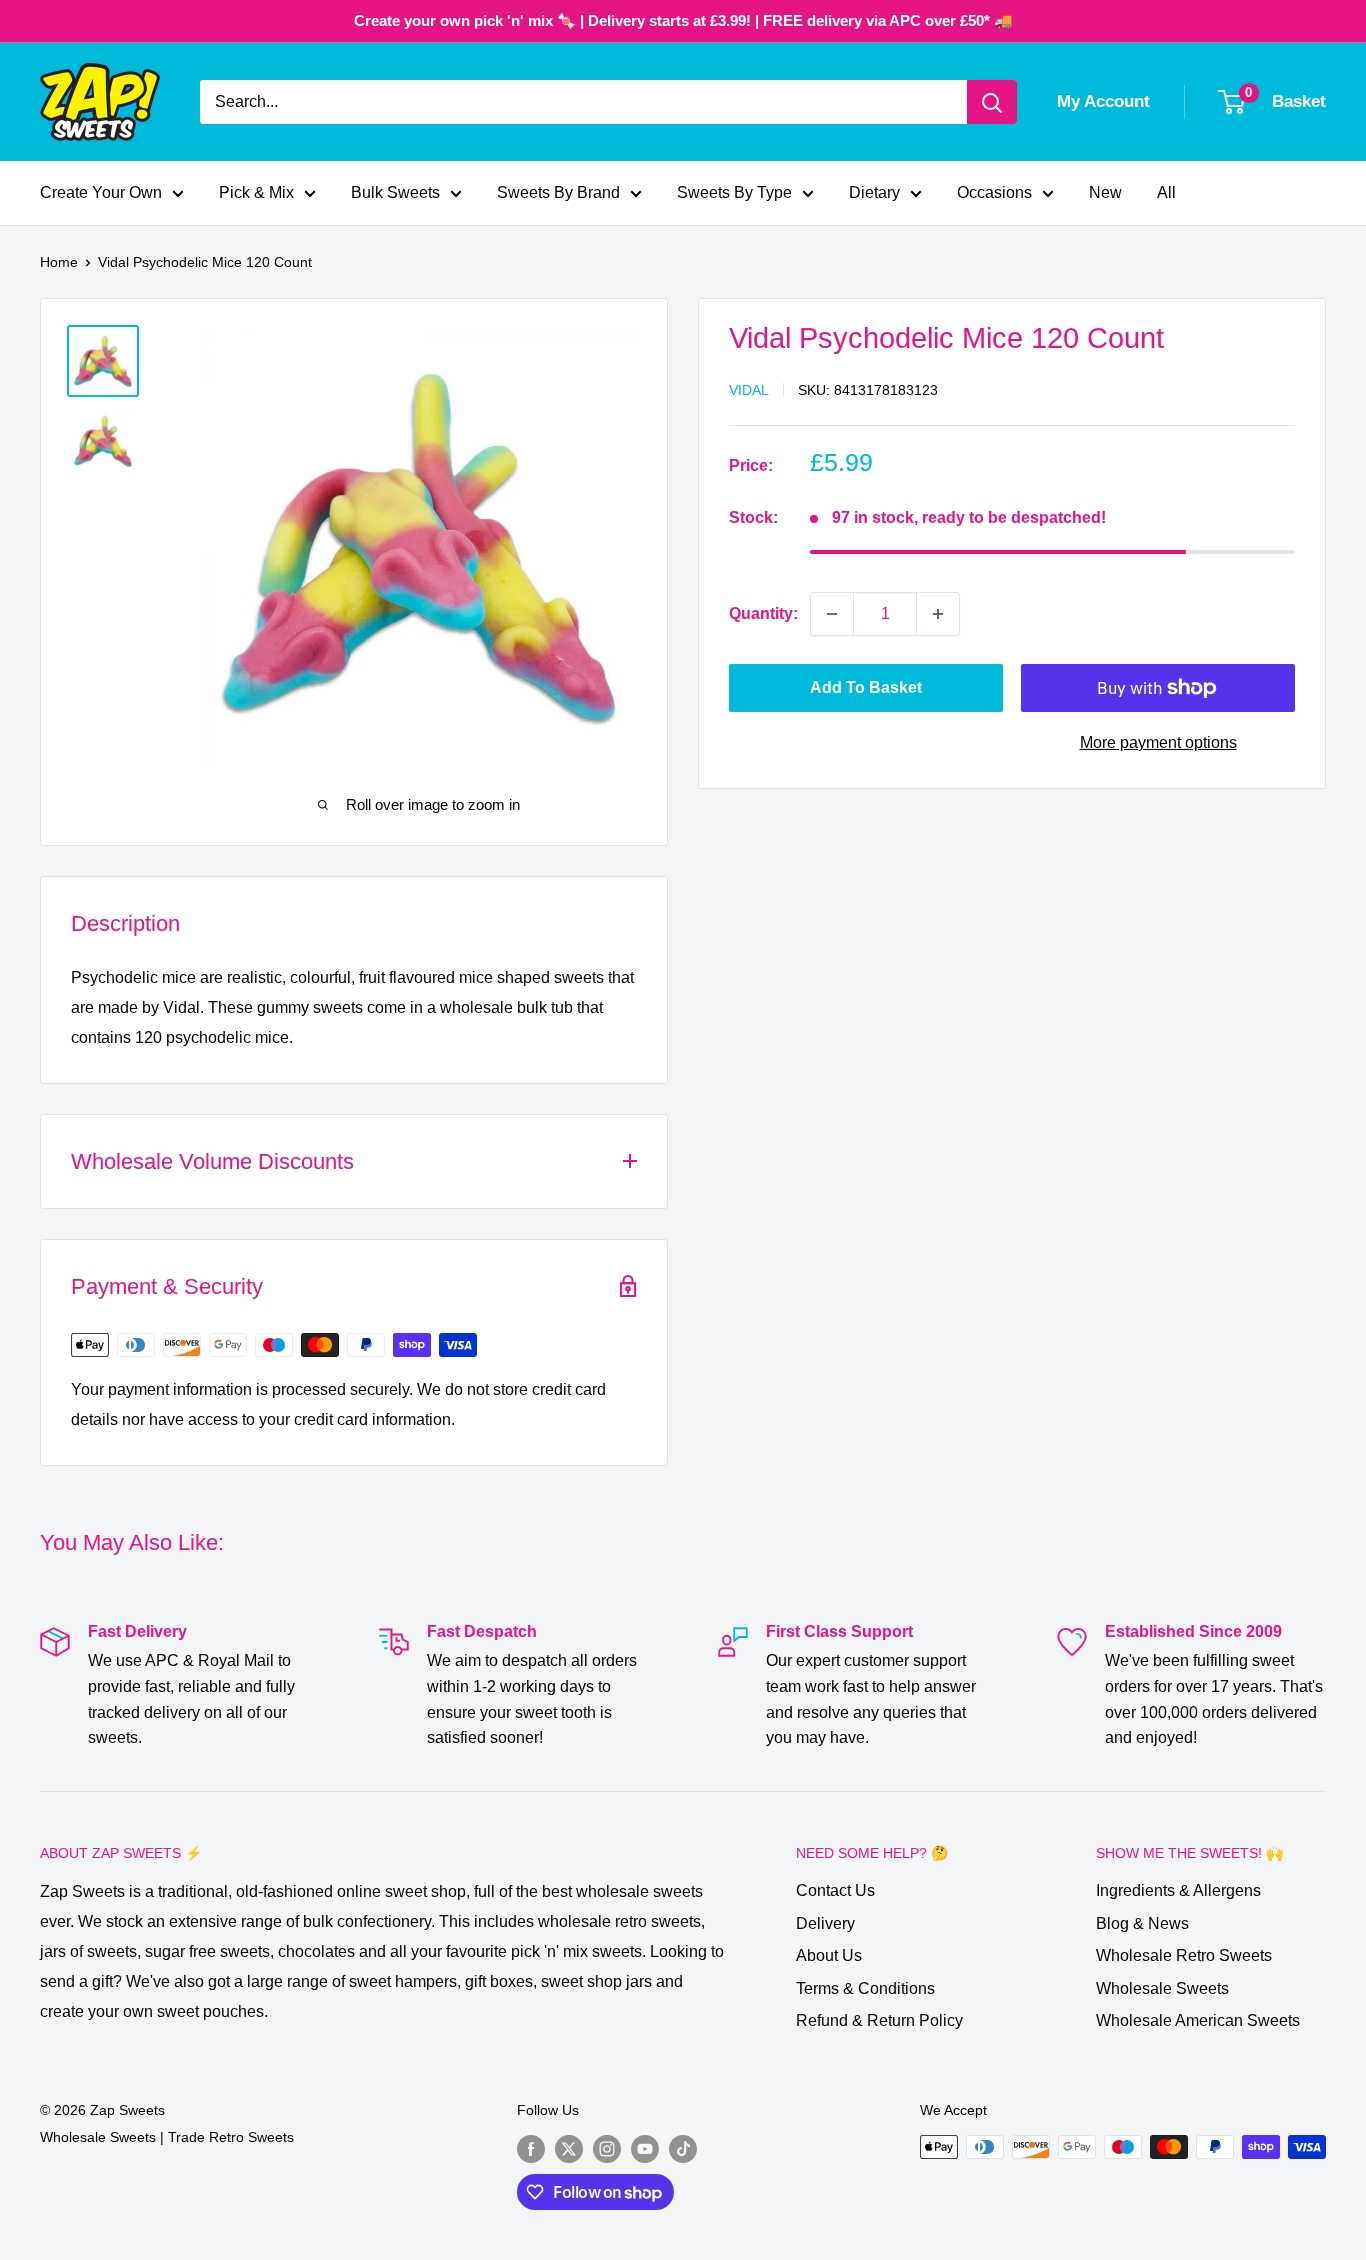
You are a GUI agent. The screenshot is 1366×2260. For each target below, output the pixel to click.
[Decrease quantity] (832, 614)
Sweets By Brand (558, 192)
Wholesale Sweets (1162, 1988)
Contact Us (835, 1890)
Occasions (994, 192)
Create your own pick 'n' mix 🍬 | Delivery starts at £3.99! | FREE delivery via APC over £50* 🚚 (683, 20)
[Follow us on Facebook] (531, 2149)
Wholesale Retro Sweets (1184, 1955)
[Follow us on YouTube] (645, 2149)
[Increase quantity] (938, 614)
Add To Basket (866, 687)
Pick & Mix (256, 192)
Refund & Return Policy (879, 2020)
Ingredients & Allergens (1178, 1890)
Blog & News (1142, 1923)
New (1105, 192)
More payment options (1158, 742)
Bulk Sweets (395, 192)
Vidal (749, 390)
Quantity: (763, 613)
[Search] (992, 102)
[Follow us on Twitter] (569, 2149)
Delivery (825, 1923)
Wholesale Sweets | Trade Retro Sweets (167, 2137)
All (1166, 192)
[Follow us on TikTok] (683, 2149)
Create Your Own (101, 192)
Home (59, 262)
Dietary (874, 192)
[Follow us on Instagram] (607, 2149)
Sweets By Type (734, 192)
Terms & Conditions (865, 1988)
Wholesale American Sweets (1198, 2020)
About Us (829, 1955)
